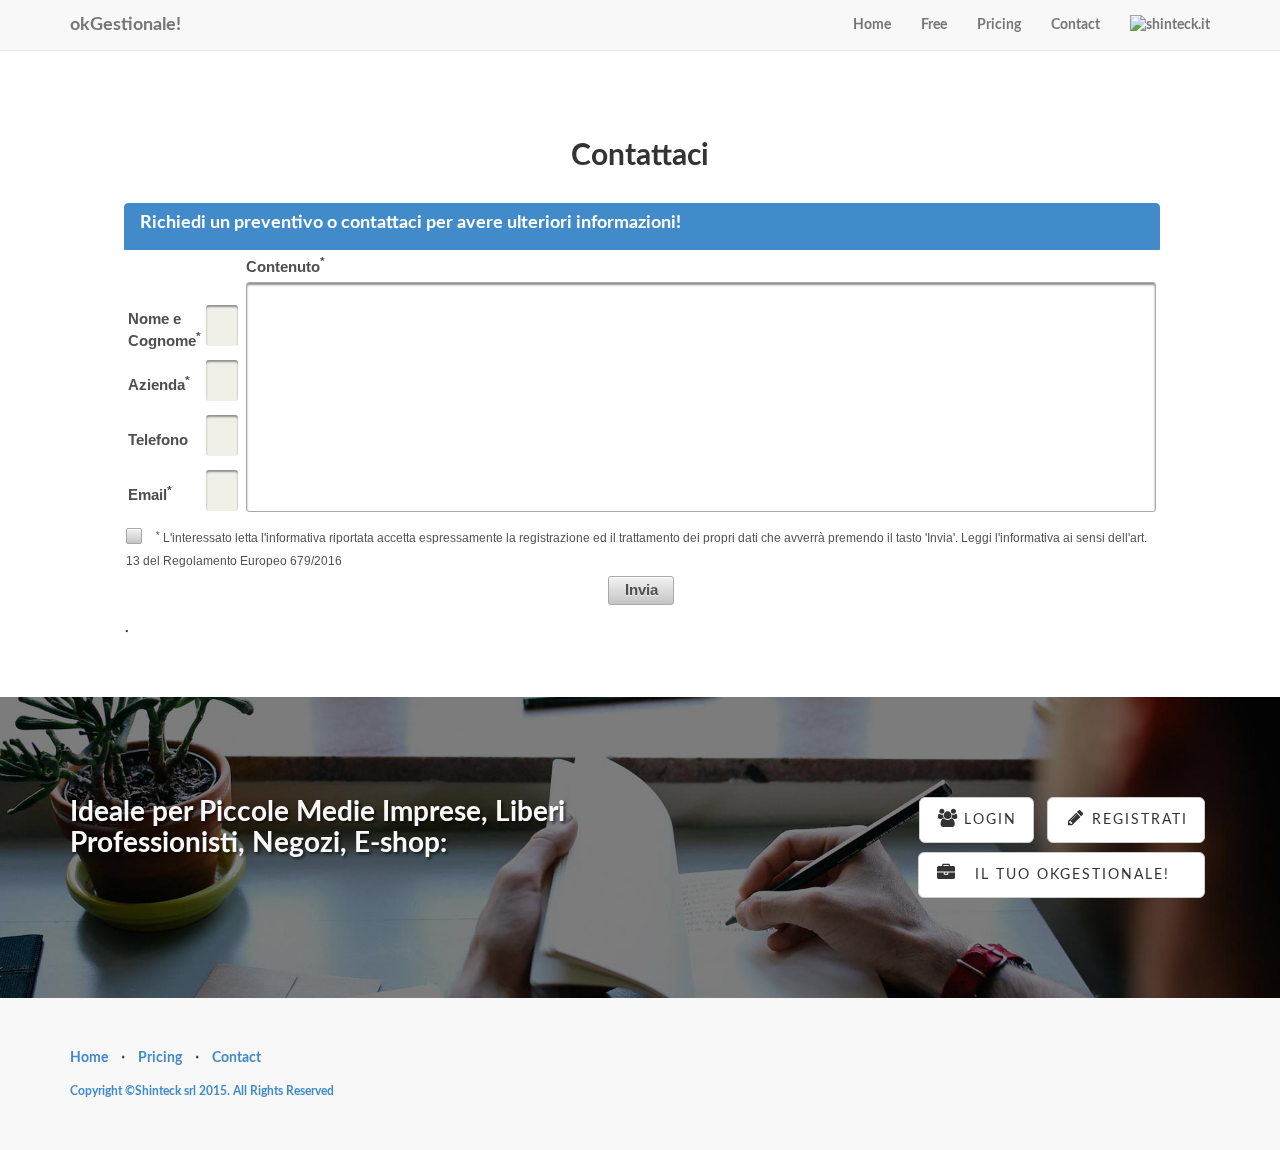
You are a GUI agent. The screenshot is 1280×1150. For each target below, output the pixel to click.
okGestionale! (125, 25)
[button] (641, 590)
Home (872, 25)
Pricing (999, 25)
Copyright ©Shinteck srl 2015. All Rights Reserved (202, 1091)
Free (934, 25)
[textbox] (222, 325)
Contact (1075, 25)
